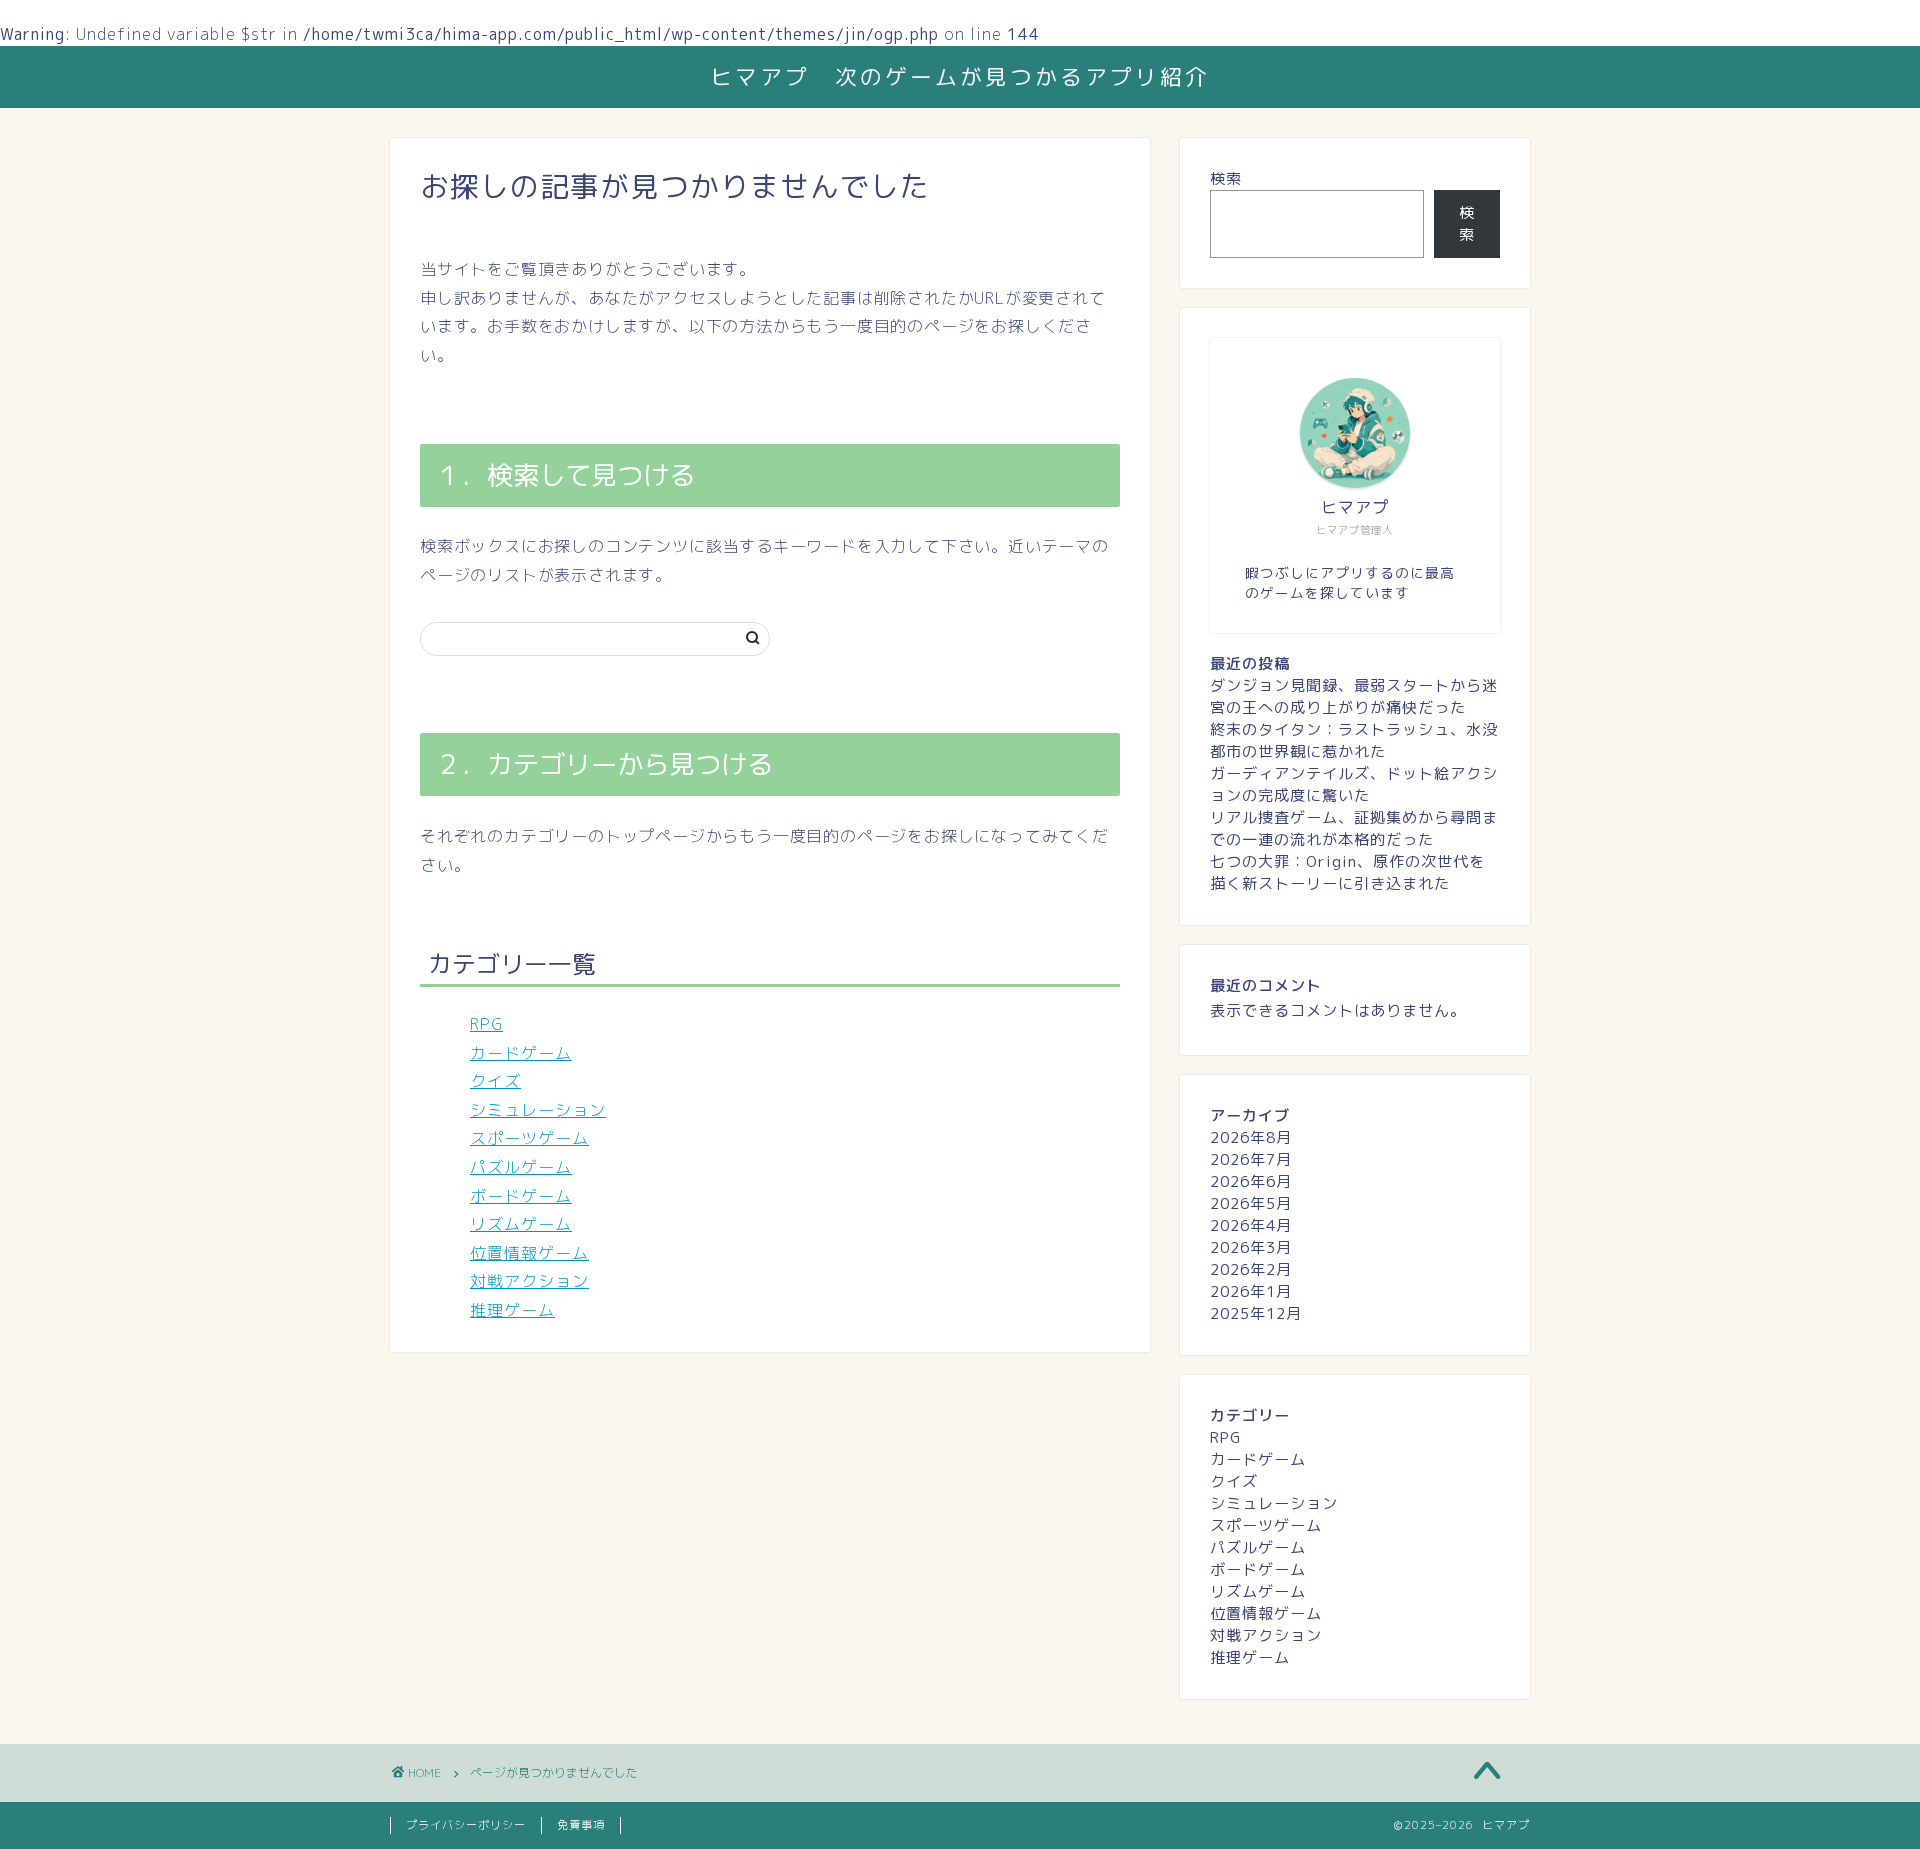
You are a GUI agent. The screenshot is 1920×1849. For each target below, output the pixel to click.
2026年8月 (1251, 1137)
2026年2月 (1251, 1269)
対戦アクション (529, 1281)
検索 (1226, 178)
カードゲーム (521, 1053)
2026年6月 (1251, 1181)
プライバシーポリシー (466, 1825)
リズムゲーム (521, 1224)
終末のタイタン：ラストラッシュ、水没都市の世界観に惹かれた (1354, 740)
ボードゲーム (521, 1196)
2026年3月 (1251, 1247)
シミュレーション (538, 1110)
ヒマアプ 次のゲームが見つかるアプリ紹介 (960, 76)
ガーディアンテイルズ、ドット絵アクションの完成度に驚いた (1354, 784)
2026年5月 (1251, 1203)
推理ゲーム (512, 1310)
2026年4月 (1251, 1225)
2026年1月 (1251, 1291)
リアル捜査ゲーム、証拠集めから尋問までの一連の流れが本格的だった (1354, 828)
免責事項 (581, 1825)
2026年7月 (1251, 1159)
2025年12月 (1256, 1313)
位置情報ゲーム (529, 1253)
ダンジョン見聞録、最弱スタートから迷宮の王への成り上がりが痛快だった (1354, 696)
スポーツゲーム (529, 1138)
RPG (486, 1024)
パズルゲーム (521, 1167)
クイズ (495, 1081)
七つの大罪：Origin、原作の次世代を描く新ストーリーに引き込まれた (1347, 872)
